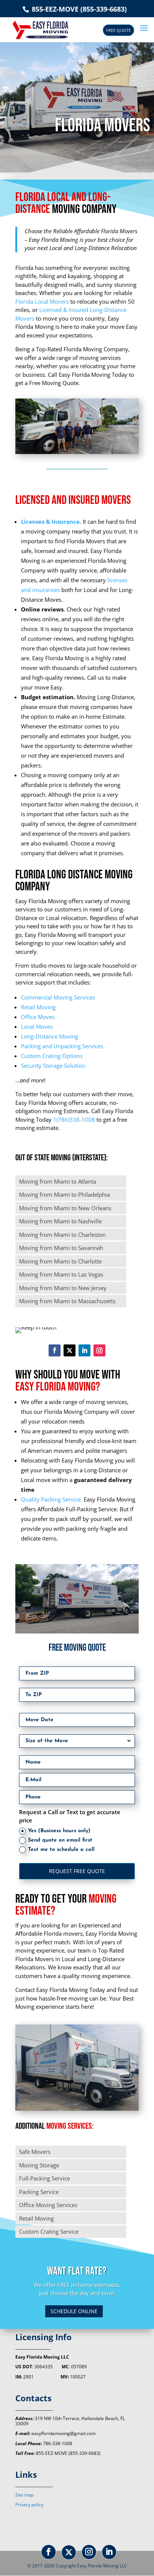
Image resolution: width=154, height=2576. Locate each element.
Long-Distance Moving (50, 1036)
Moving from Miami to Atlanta (58, 1181)
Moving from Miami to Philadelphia (64, 1194)
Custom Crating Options (52, 1056)
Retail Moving (38, 1007)
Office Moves (38, 1017)
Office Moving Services (48, 2205)
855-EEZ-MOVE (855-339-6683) (78, 9)
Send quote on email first (60, 1840)
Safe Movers (35, 2152)
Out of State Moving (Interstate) (61, 1158)
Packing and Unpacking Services (62, 1046)
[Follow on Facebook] (55, 1350)
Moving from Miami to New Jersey (63, 1288)
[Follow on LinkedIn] (84, 1350)
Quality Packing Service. (52, 1499)
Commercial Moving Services (58, 997)
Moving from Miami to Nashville (60, 1221)
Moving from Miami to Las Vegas (61, 1274)
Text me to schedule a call (61, 1850)
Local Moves (37, 1027)
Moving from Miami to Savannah (61, 1248)
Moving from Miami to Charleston (62, 1235)
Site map (24, 2495)
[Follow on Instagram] (99, 1350)
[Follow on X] (70, 1350)
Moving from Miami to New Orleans (65, 1208)
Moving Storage (39, 2165)
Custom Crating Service (49, 2231)
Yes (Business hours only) (59, 1831)
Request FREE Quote (77, 1871)
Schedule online (74, 2311)
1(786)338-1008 (74, 1119)
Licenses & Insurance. (51, 521)
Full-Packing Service (44, 2178)
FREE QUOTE (118, 30)
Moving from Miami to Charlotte (60, 1261)
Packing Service (39, 2192)
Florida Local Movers (42, 301)
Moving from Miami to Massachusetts (67, 1301)
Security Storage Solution (53, 1065)
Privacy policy (29, 2505)
